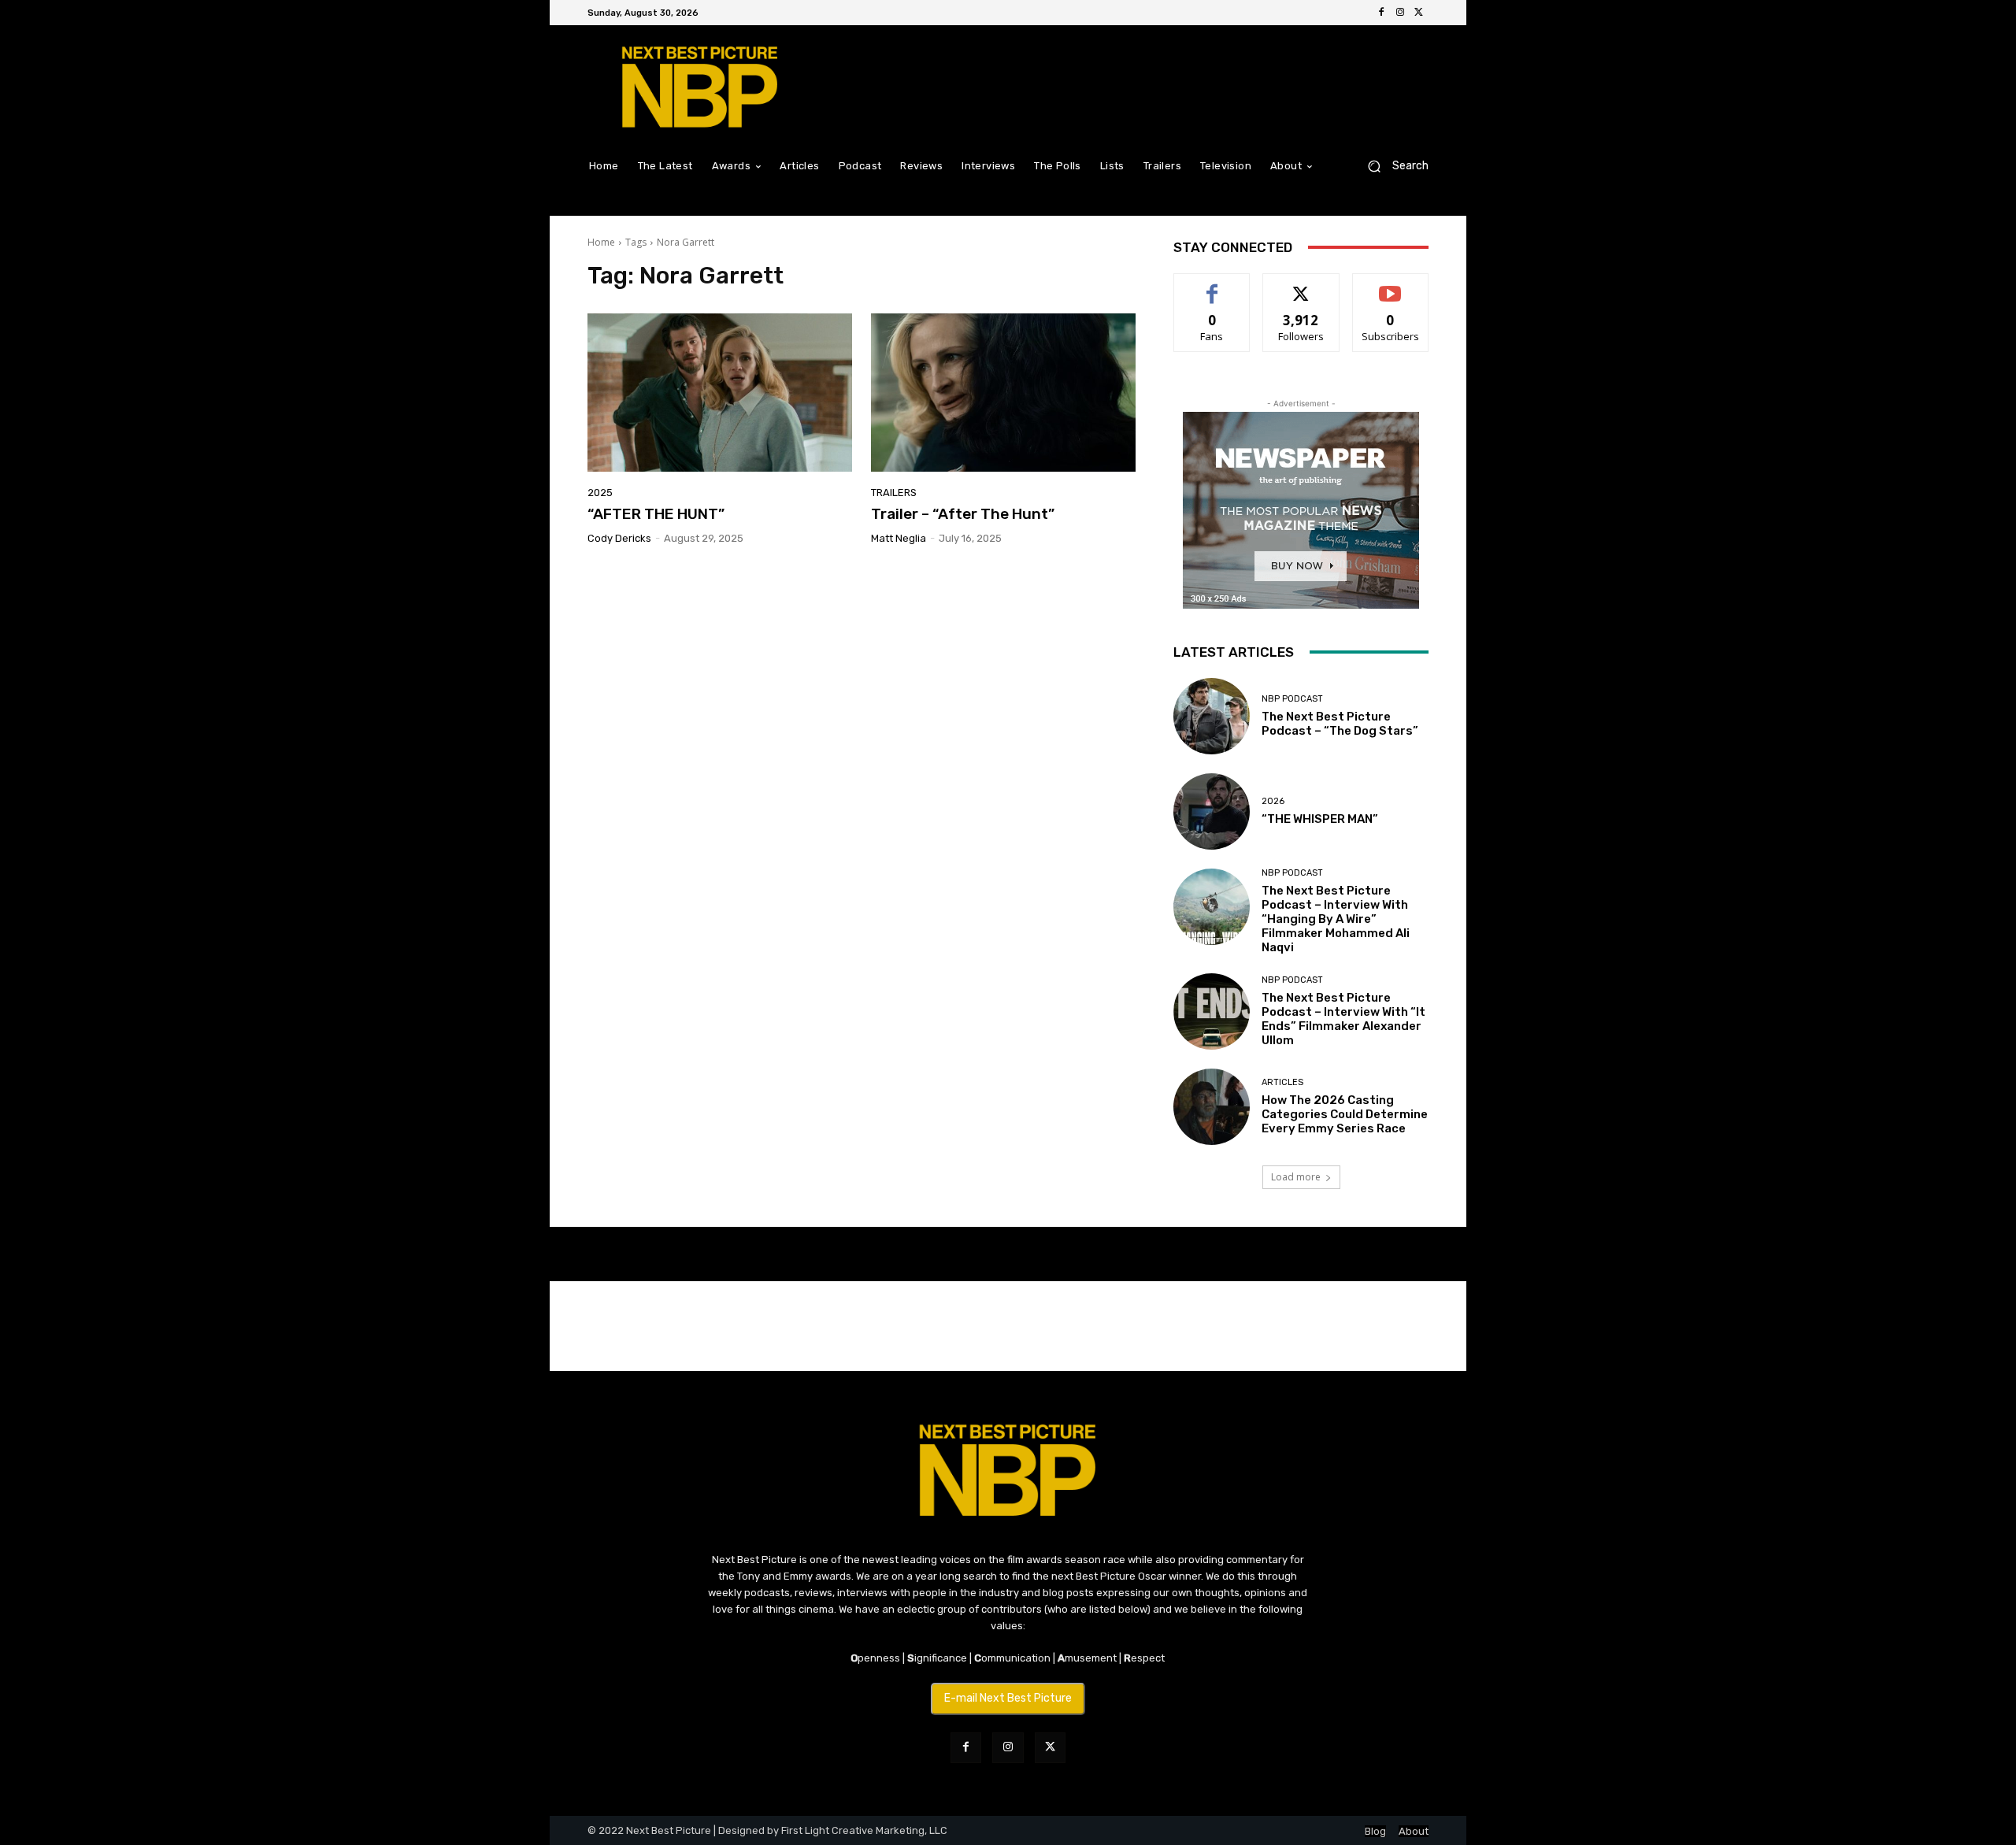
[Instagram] (1400, 13)
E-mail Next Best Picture (1008, 1698)
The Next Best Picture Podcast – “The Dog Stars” (1340, 724)
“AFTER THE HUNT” (656, 514)
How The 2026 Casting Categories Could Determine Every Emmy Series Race (1345, 1114)
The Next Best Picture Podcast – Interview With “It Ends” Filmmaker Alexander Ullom (1343, 1019)
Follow (1301, 285)
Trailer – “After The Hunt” (963, 514)
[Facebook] (1381, 13)
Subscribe (1391, 285)
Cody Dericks (619, 538)
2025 (600, 493)
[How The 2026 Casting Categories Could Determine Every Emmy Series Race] (1212, 1107)
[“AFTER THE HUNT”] (720, 393)
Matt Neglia (899, 538)
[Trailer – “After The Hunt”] (1003, 393)
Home (601, 242)
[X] (1419, 13)
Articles (1282, 1082)
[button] (1392, 166)
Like (1212, 285)
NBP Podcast (1292, 699)
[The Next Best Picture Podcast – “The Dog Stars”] (1212, 716)
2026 (1273, 801)
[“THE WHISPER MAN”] (1212, 811)
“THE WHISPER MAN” (1320, 819)
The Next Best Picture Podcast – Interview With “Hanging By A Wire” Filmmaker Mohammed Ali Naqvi (1336, 919)
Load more (1296, 1177)
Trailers (894, 493)
